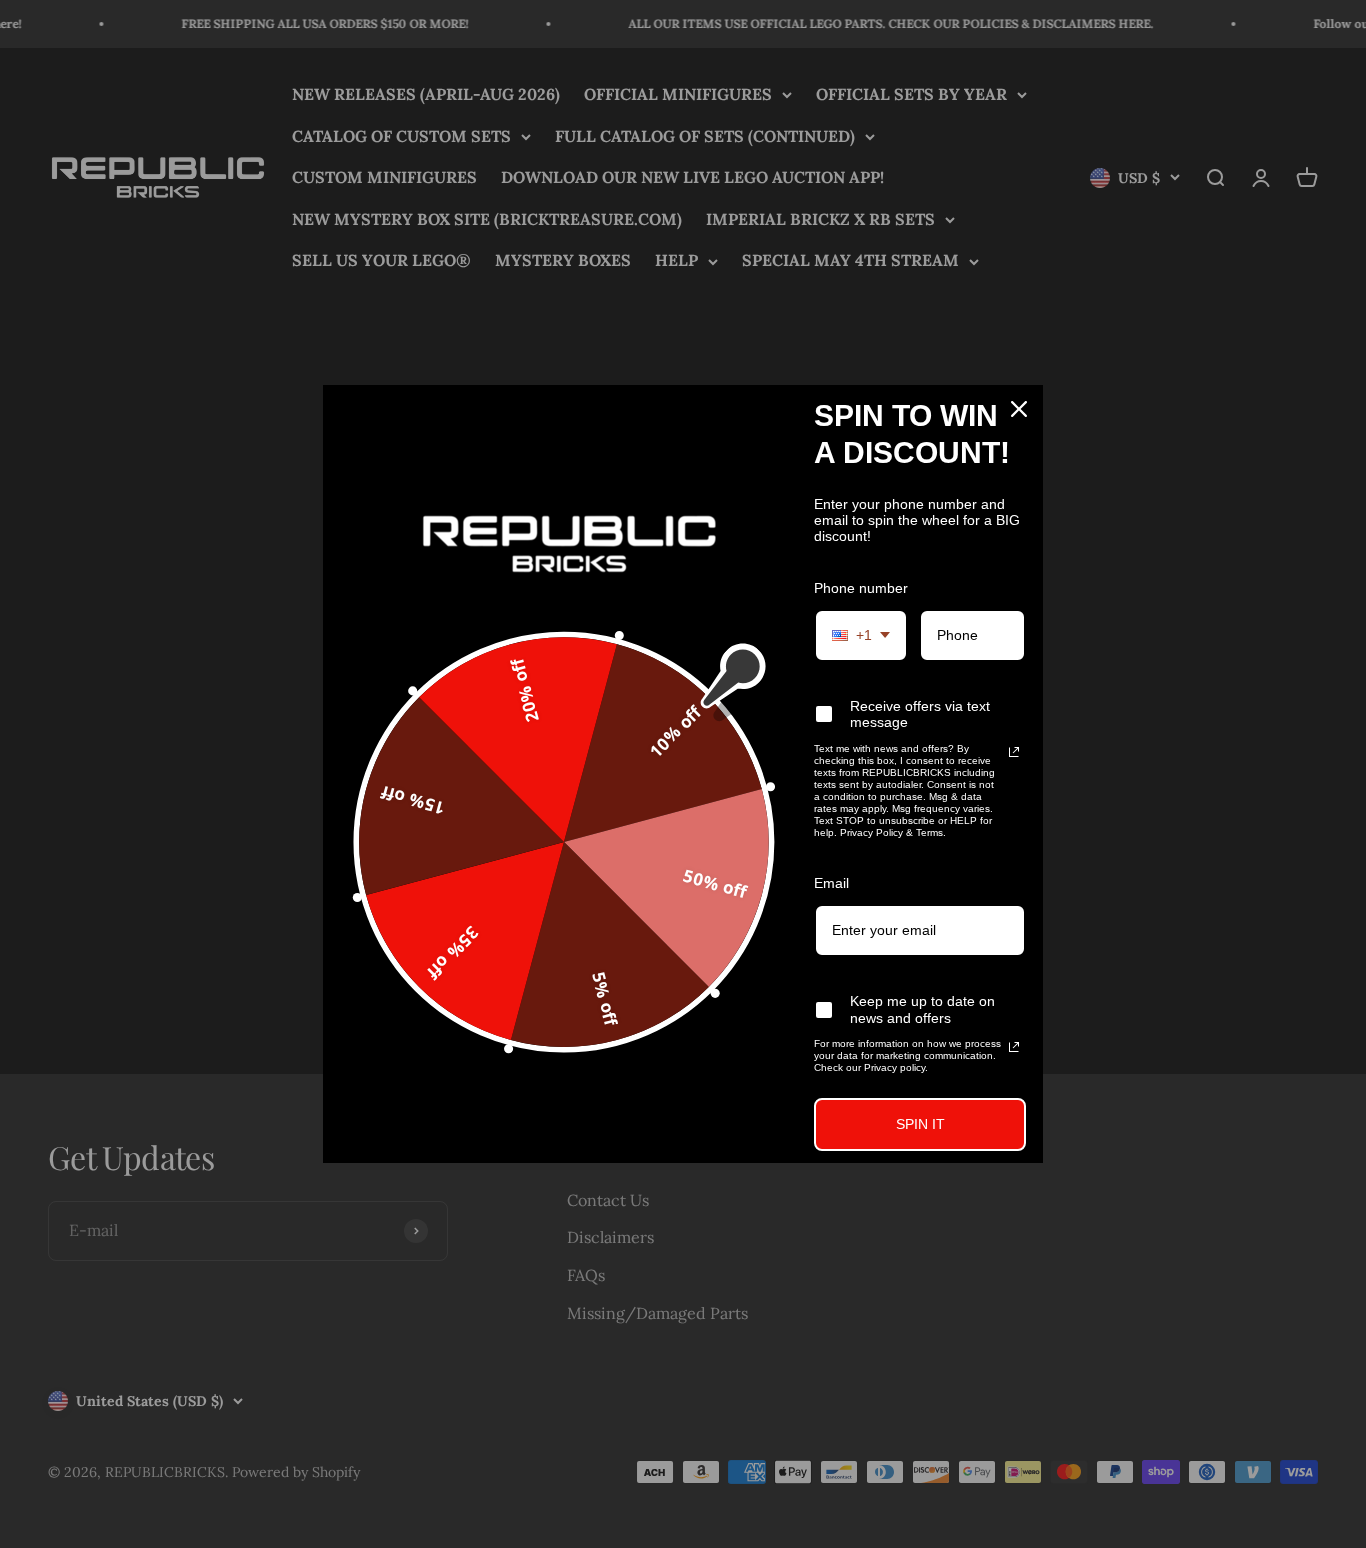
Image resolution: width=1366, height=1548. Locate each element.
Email (831, 883)
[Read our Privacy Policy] (1014, 752)
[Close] (1019, 409)
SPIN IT (920, 1124)
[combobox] (861, 635)
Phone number (861, 588)
